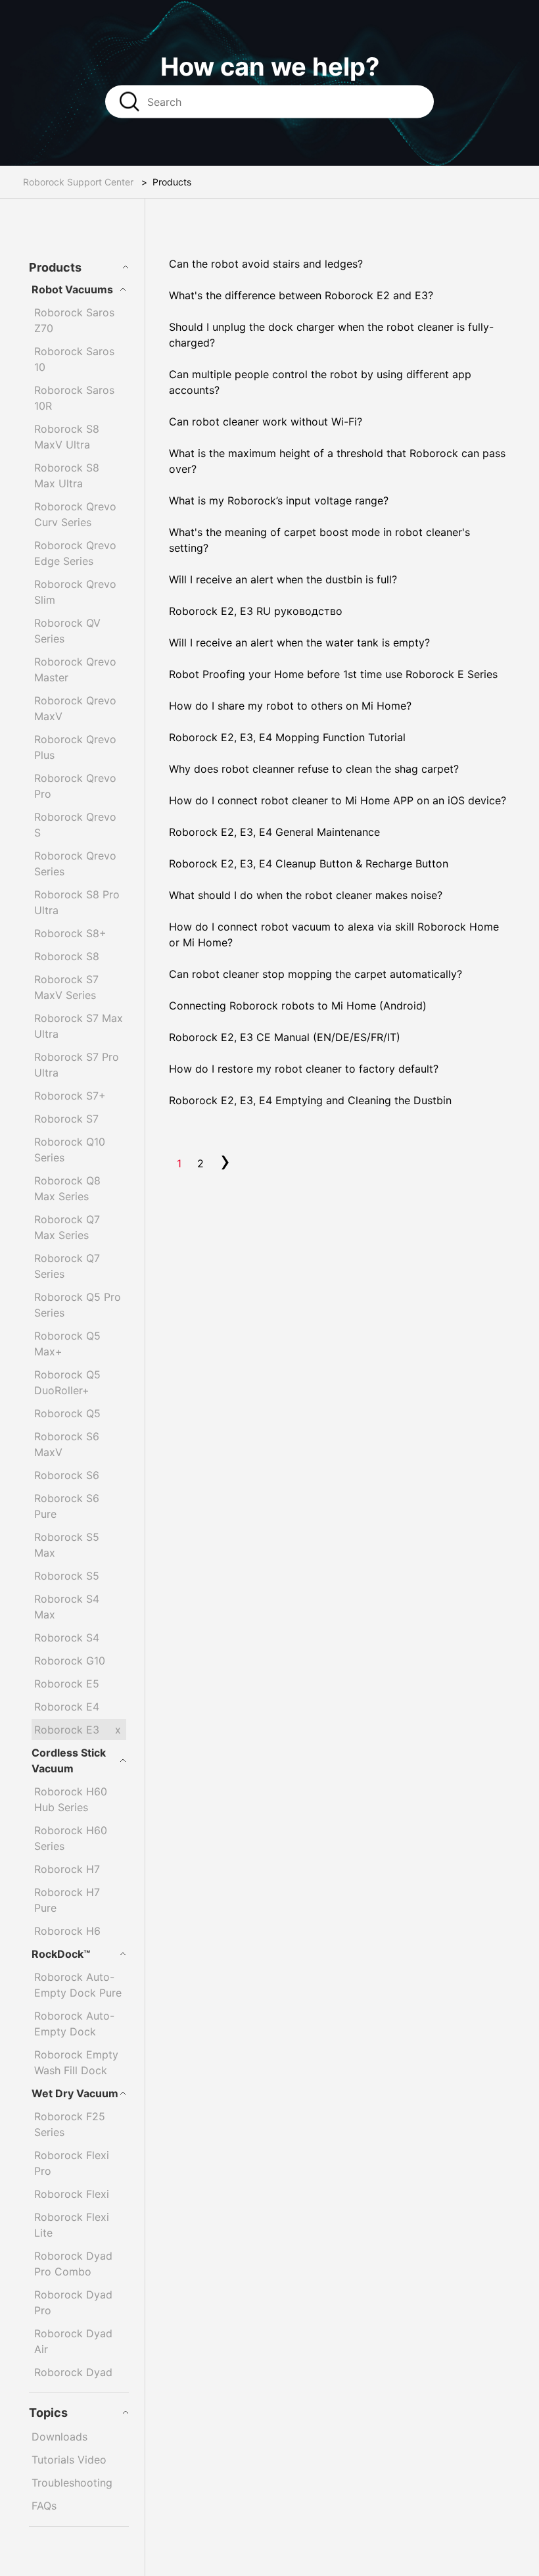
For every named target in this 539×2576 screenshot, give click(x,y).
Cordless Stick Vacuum (69, 1761)
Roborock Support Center (78, 182)
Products (55, 267)
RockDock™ (61, 1954)
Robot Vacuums (72, 289)
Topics (48, 2413)
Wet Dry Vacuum (75, 2093)
